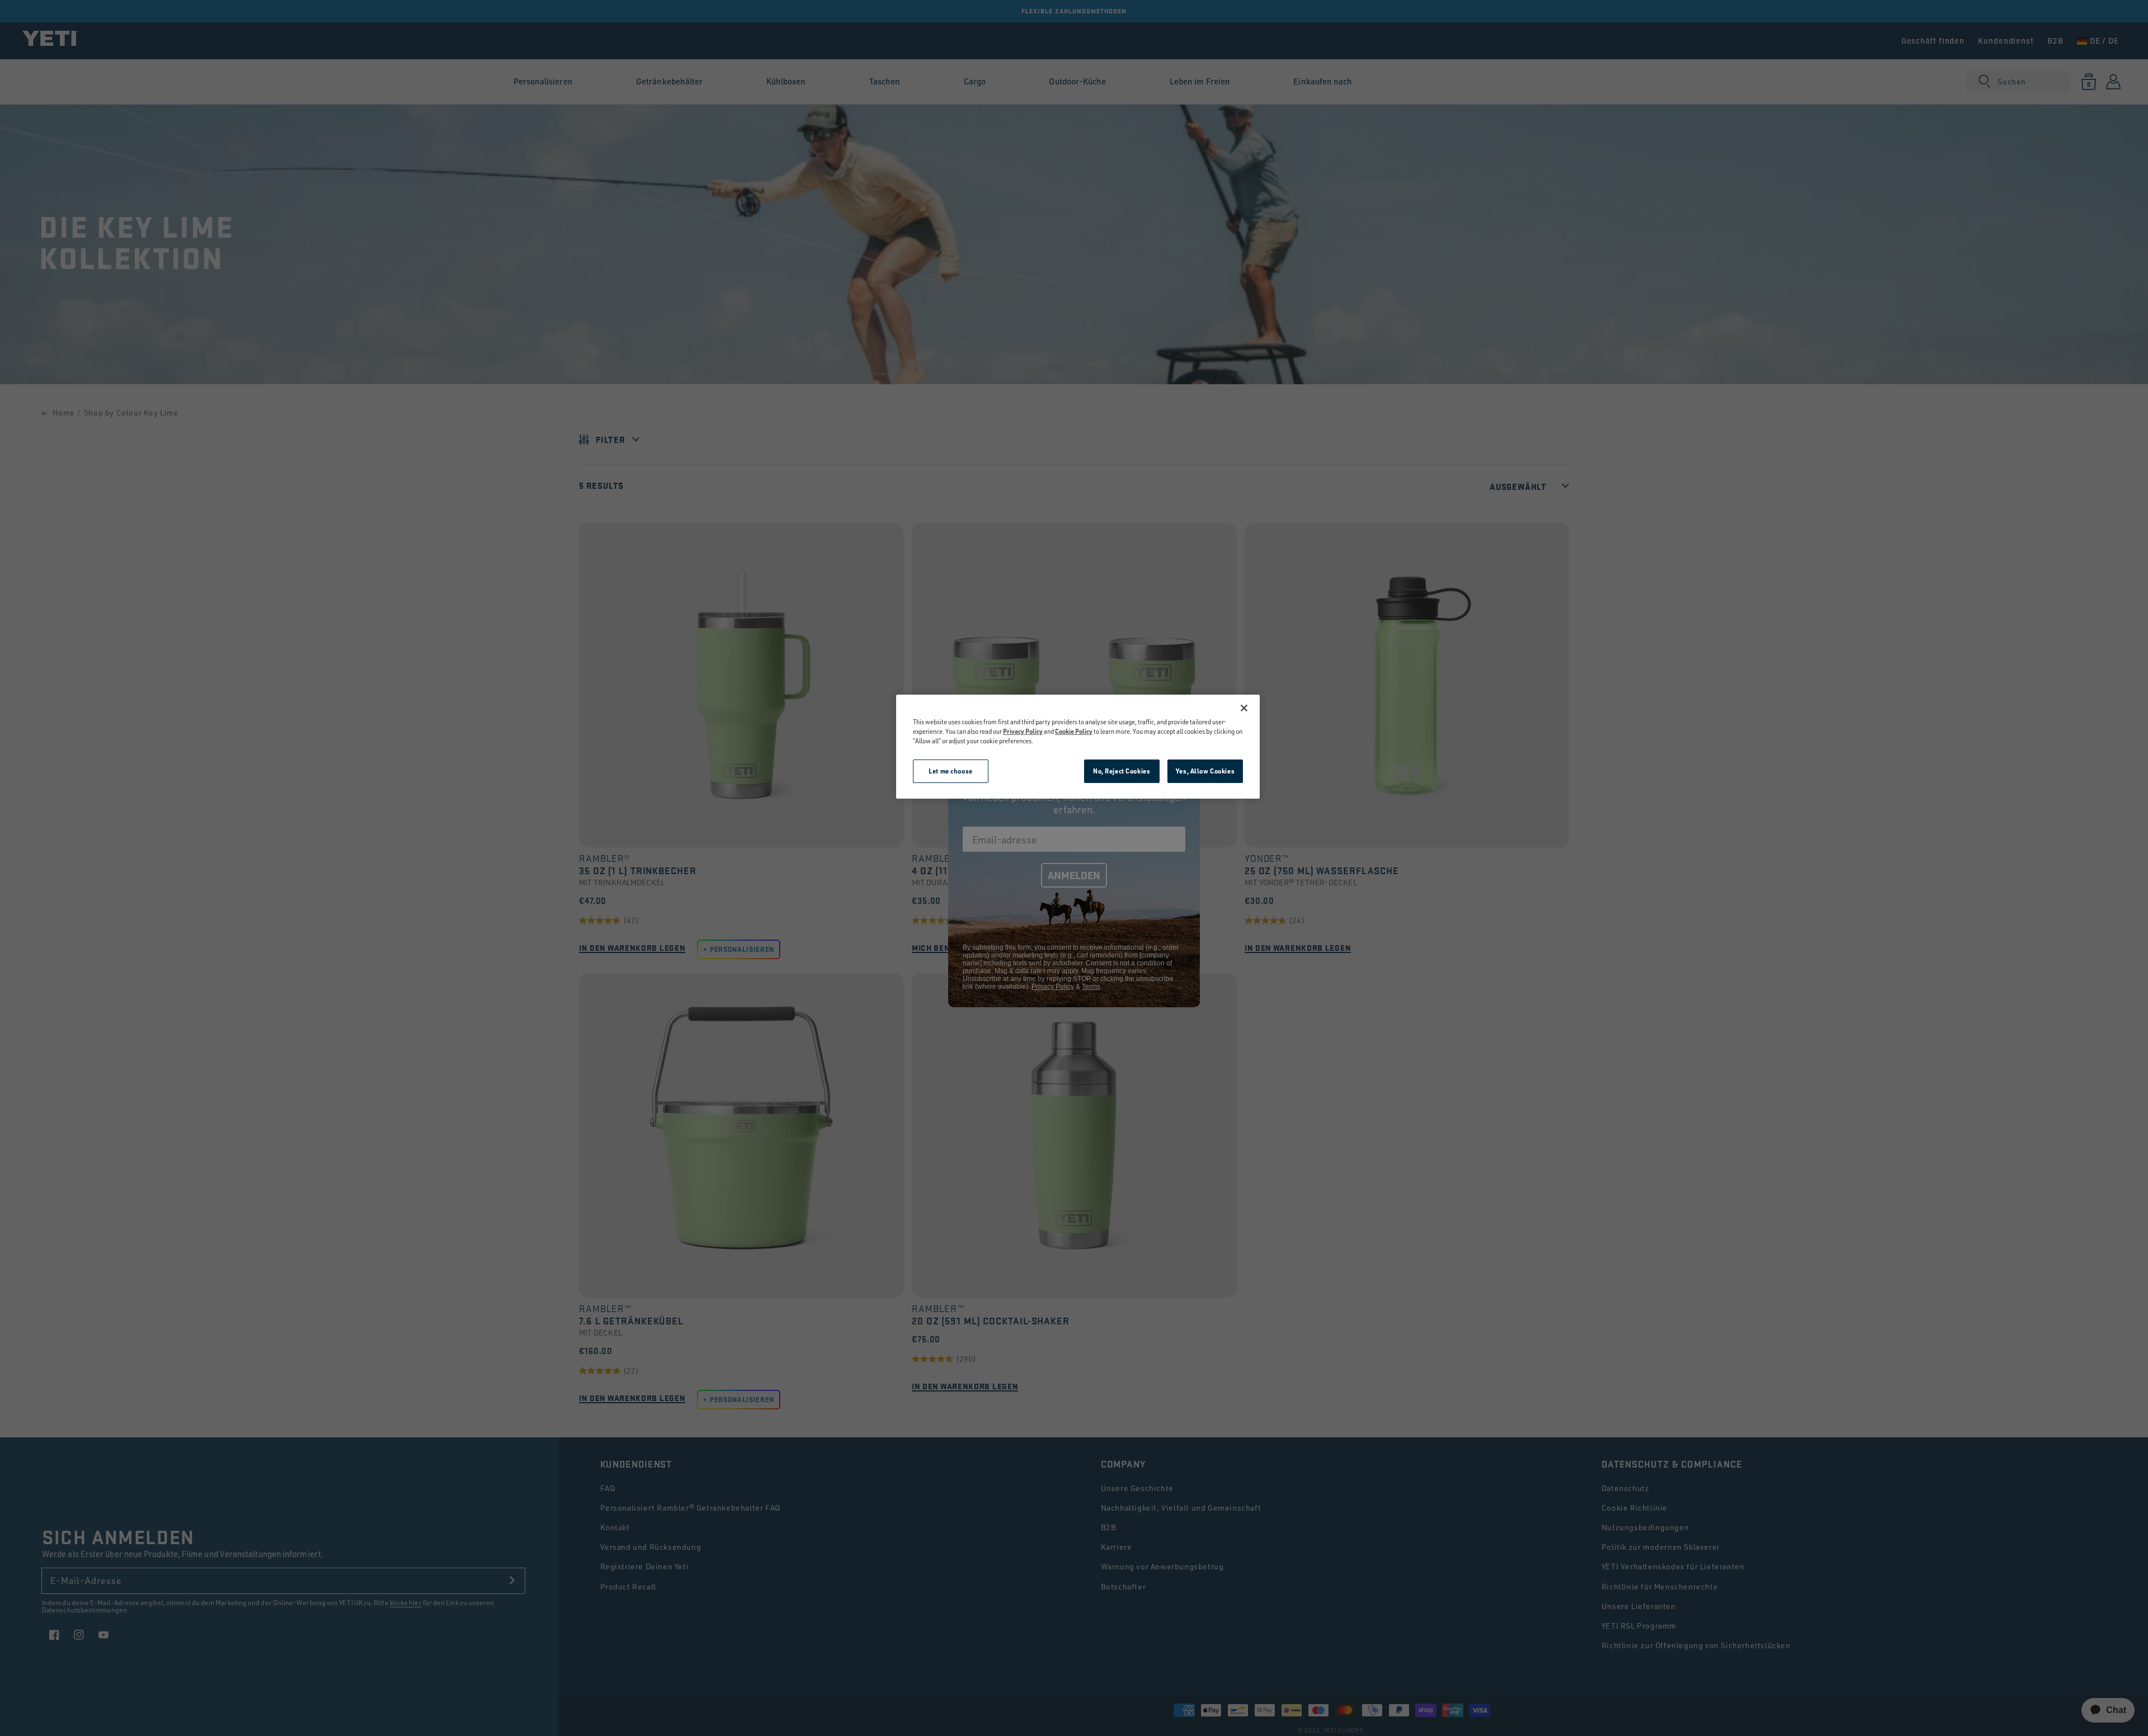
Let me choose (950, 771)
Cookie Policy (1074, 731)
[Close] (1244, 708)
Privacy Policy (1023, 731)
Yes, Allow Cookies (1205, 771)
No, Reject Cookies (1122, 771)
